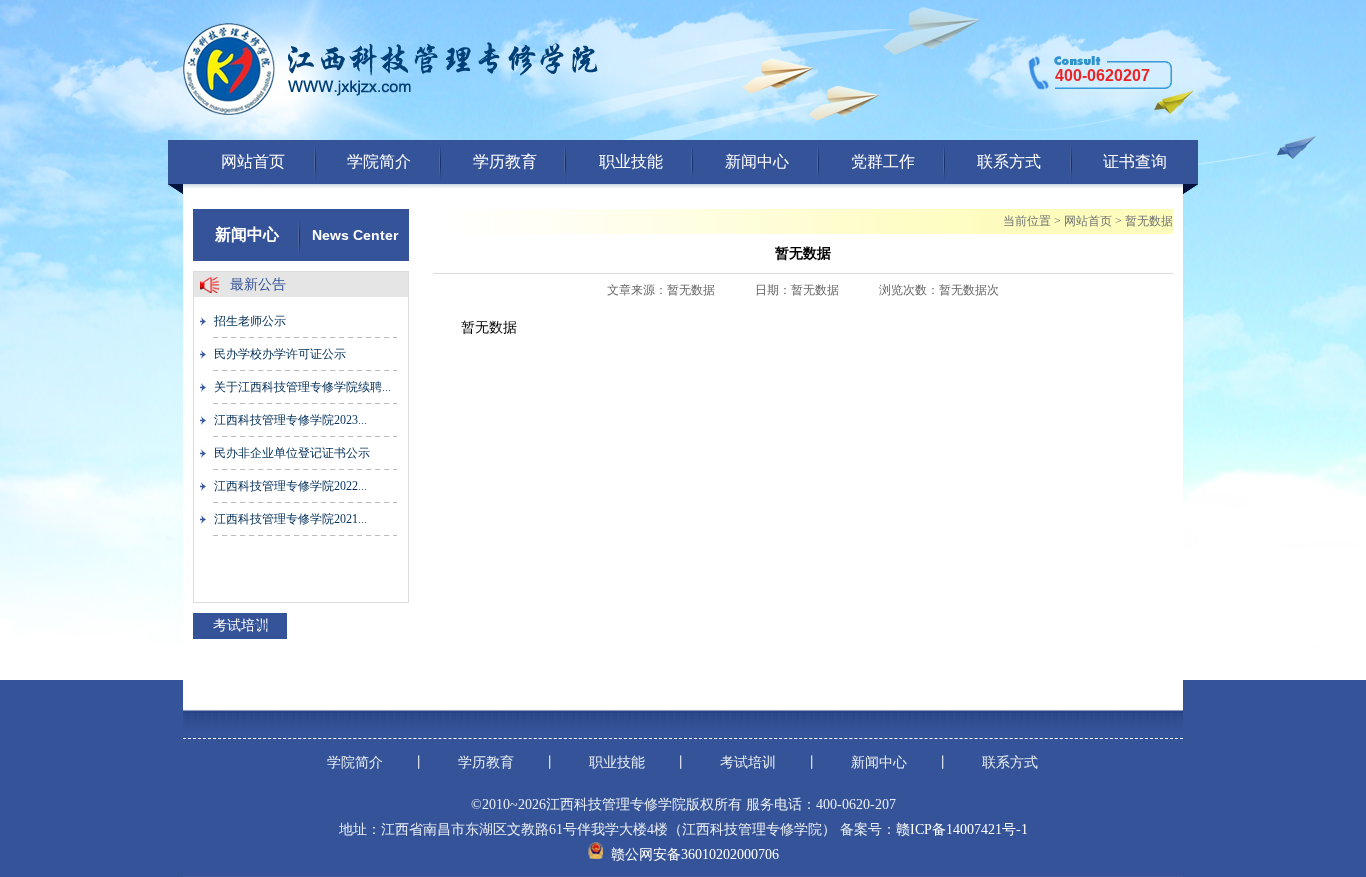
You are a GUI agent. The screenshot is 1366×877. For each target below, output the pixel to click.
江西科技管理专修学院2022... (290, 486)
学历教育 (505, 161)
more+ (268, 625)
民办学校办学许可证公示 (280, 354)
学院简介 (379, 161)
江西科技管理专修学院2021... (290, 519)
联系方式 (1009, 161)
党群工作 (883, 161)
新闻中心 (757, 161)
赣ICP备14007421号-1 (962, 829)
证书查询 (1135, 161)
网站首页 (253, 161)
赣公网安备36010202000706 (695, 854)
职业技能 (631, 161)
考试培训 (748, 762)
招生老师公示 (250, 321)
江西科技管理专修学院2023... (290, 420)
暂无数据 (1149, 221)
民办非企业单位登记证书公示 (292, 453)
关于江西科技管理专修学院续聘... (302, 387)
